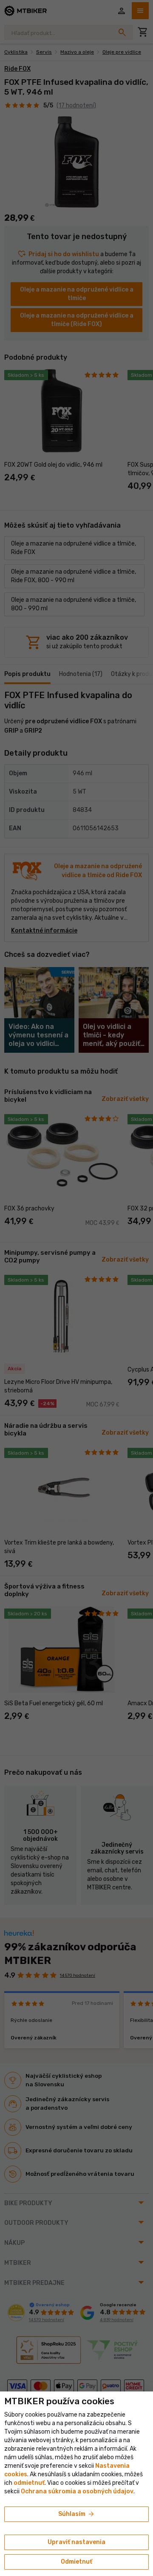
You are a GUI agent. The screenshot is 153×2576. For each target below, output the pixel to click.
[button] (29, 2483)
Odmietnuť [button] (76, 2562)
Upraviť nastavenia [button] (76, 2542)
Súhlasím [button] (77, 2514)
